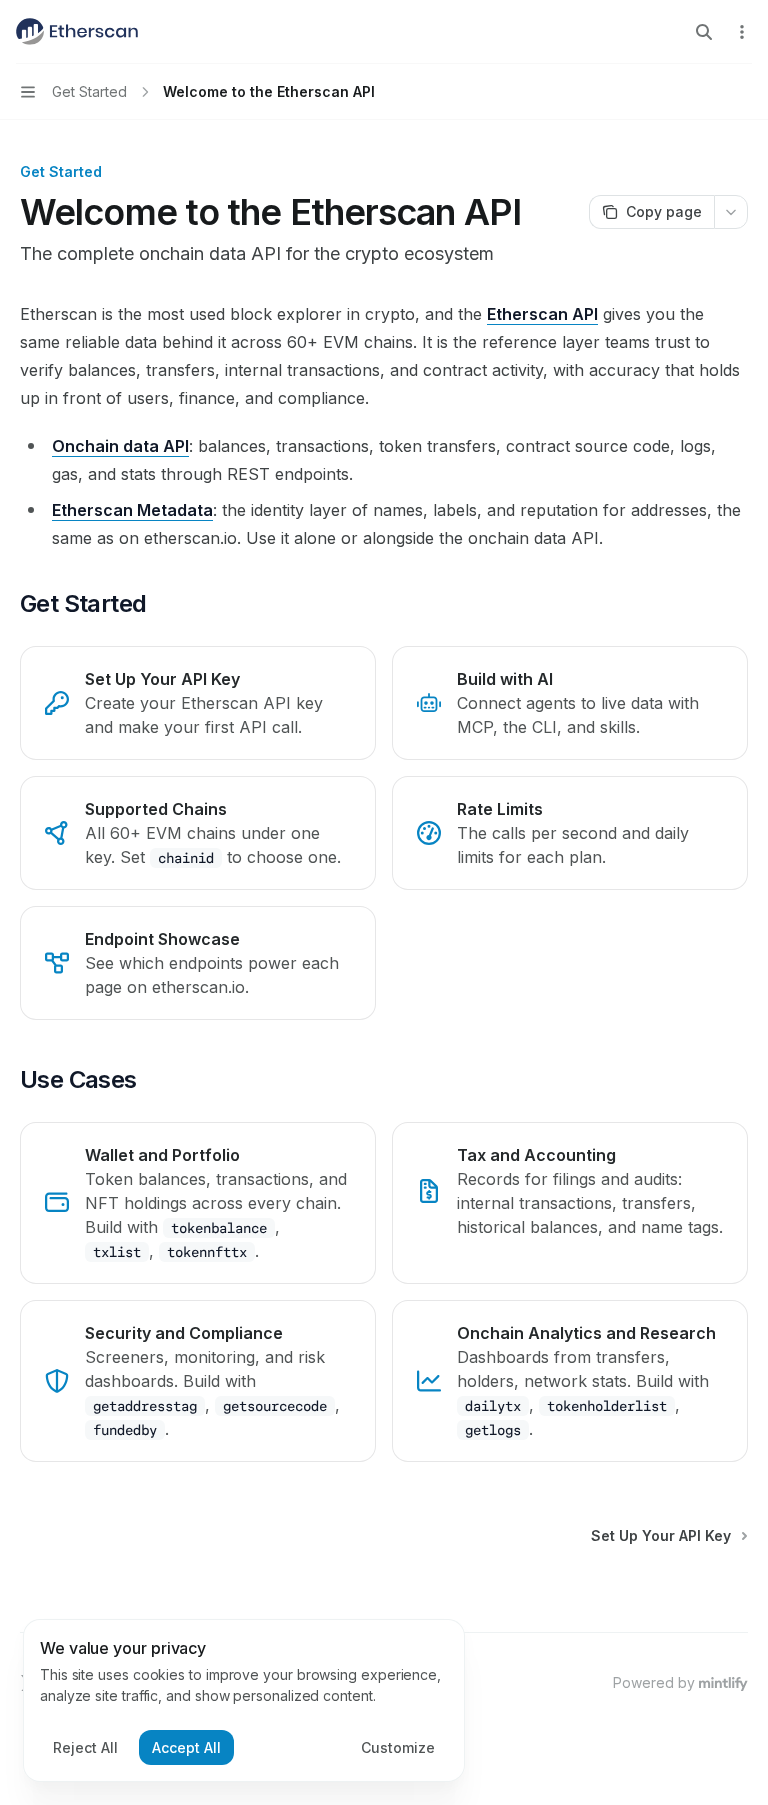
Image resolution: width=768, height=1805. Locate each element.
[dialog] (244, 1701)
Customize (398, 1747)
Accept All (186, 1747)
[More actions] (742, 32)
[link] (198, 703)
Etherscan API (542, 314)
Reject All (85, 1747)
